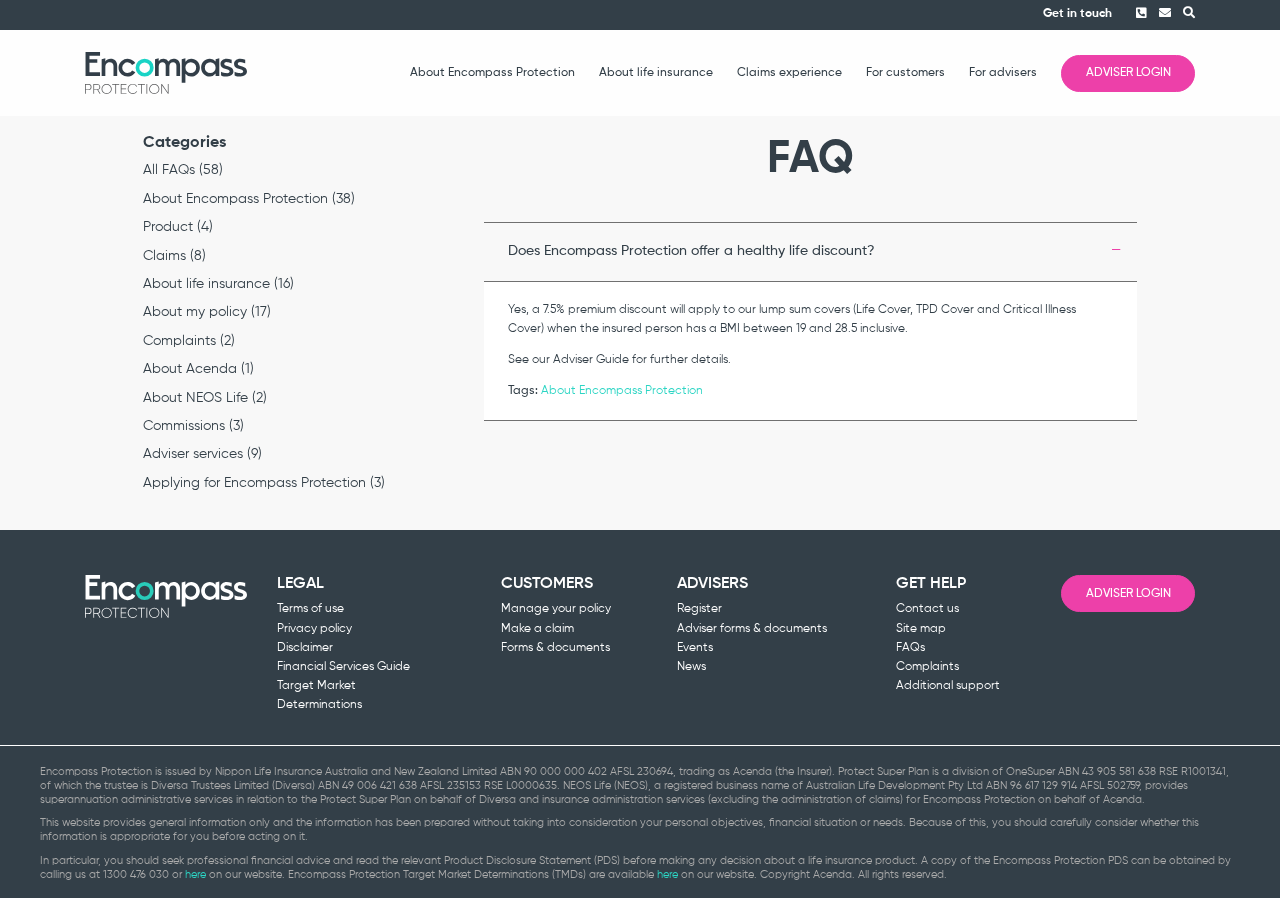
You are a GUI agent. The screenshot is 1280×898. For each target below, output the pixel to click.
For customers (905, 73)
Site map (921, 629)
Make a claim (537, 629)
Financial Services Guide (343, 667)
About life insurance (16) (218, 284)
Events (695, 648)
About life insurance (656, 73)
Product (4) (178, 227)
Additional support (948, 686)
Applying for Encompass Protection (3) (264, 483)
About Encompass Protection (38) (249, 199)
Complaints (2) (189, 341)
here (195, 874)
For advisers (1003, 73)
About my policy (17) (207, 312)
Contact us (927, 609)
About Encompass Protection (492, 73)
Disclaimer (305, 648)
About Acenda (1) (198, 369)
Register (699, 609)
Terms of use (310, 609)
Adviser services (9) (202, 454)
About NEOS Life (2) (205, 398)
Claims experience (789, 73)
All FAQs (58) (183, 170)
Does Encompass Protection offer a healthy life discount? (691, 251)
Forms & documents (555, 648)
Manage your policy (556, 609)
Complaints (927, 667)
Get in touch (1077, 14)
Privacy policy (314, 629)
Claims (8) (174, 256)
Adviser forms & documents (752, 629)
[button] (1183, 14)
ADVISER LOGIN (1128, 73)
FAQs (910, 648)
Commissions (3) (193, 426)
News (691, 667)
